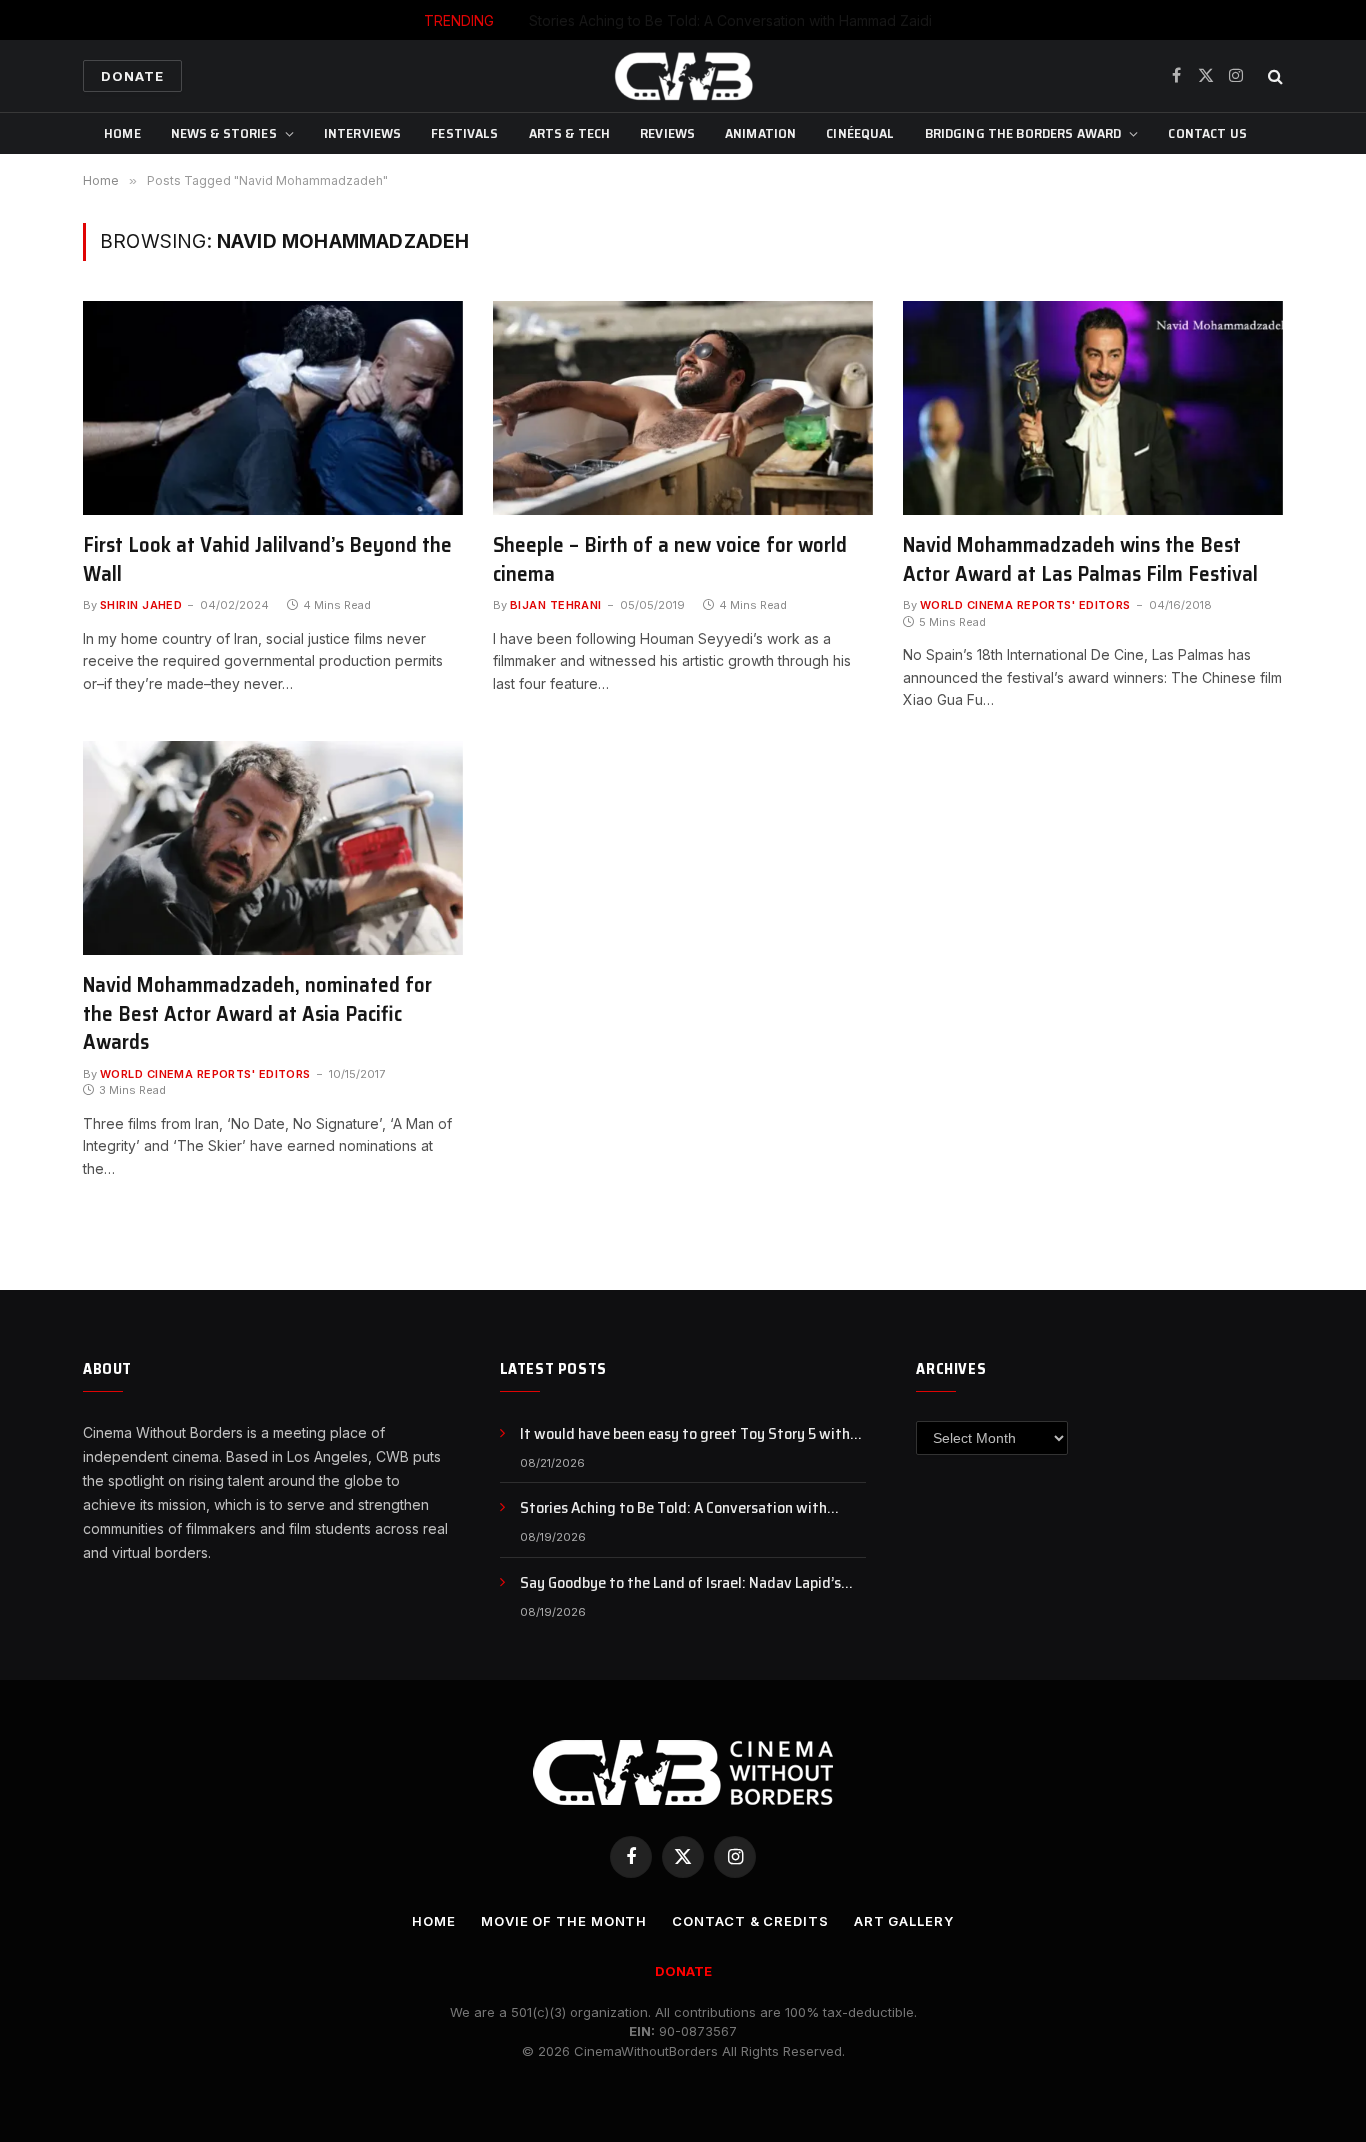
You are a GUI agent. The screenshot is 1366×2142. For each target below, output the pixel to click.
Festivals (464, 133)
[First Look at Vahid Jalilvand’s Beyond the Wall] (273, 408)
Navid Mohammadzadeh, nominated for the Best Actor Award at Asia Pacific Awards (257, 1014)
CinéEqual (860, 133)
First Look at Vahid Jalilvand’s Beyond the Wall (267, 559)
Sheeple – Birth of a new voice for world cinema (670, 559)
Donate (132, 76)
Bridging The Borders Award (1023, 133)
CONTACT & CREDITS (750, 1921)
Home (122, 133)
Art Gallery (904, 1921)
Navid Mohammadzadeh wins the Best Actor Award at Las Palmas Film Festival (1080, 559)
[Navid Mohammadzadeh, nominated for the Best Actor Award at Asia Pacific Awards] (273, 848)
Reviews (667, 133)
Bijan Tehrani (556, 605)
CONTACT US (1207, 133)
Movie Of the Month (564, 1921)
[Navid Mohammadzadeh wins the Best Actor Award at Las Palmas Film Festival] (1093, 408)
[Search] (1273, 76)
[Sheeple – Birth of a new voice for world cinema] (683, 408)
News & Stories (224, 133)
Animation (760, 133)
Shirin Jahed (141, 605)
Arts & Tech (570, 133)
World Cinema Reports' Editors (1025, 605)
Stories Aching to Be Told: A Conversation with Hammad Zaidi (730, 20)
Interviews (362, 133)
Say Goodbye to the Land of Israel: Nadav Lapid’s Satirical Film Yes (680, 1583)
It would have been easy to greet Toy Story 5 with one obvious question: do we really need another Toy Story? (693, 1434)
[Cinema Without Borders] (683, 76)
